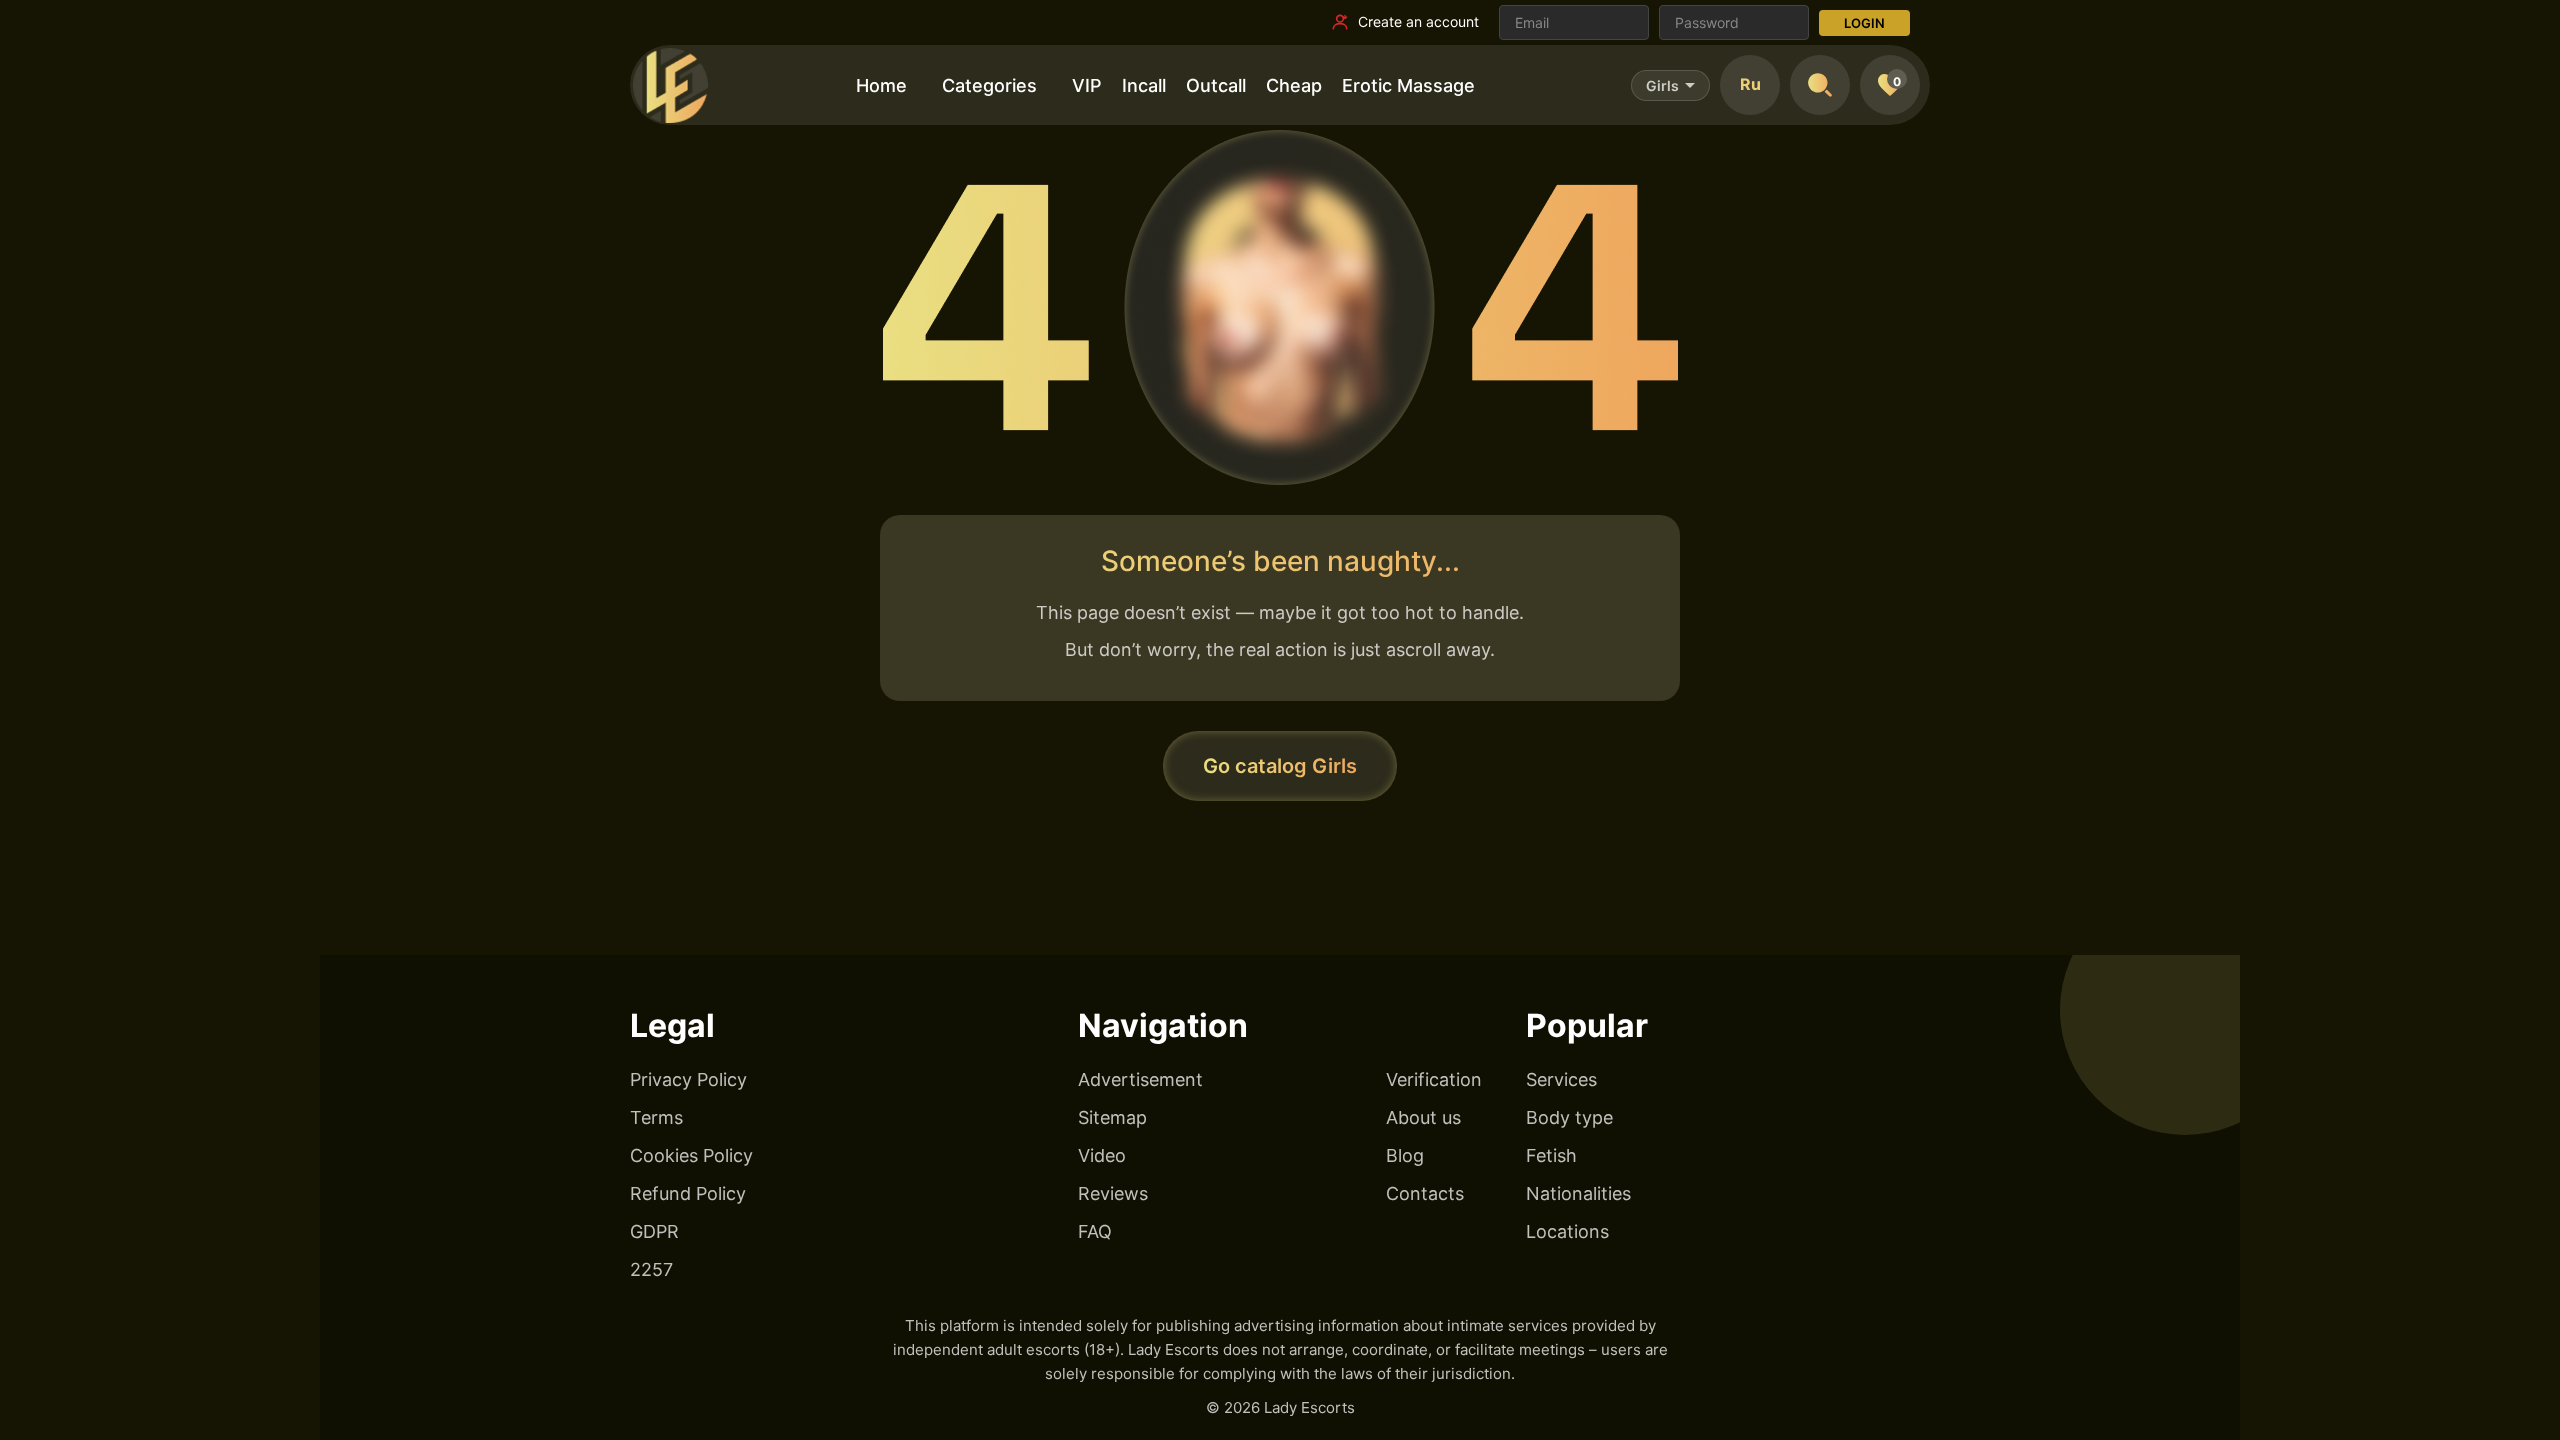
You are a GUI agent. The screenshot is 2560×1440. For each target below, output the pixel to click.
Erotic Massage (1408, 85)
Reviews (1113, 1193)
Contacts (1425, 1193)
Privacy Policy (688, 1079)
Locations (1567, 1231)
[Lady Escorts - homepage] (670, 85)
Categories (989, 85)
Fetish (1551, 1155)
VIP (1087, 85)
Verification (1434, 1079)
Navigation (1163, 1025)
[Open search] (1820, 85)
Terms (656, 1117)
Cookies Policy (691, 1155)
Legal (672, 1025)
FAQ (1095, 1231)
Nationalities (1578, 1193)
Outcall (1216, 85)
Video (1102, 1155)
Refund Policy (688, 1193)
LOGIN (1864, 23)
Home (881, 85)
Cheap (1294, 85)
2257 (651, 1269)
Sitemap (1112, 1117)
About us (1423, 1117)
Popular (1587, 1025)
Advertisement (1140, 1079)
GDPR (654, 1231)
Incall (1144, 85)
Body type (1569, 1117)
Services (1561, 1079)
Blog (1405, 1155)
